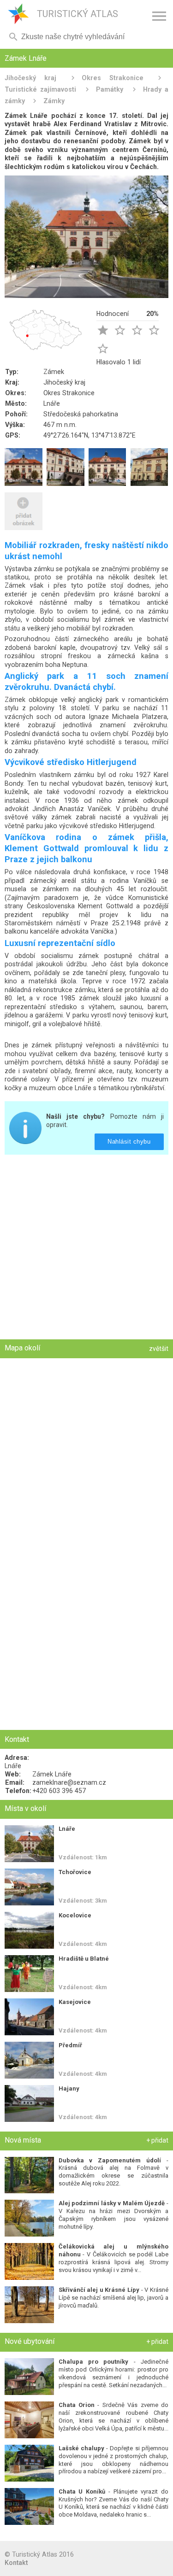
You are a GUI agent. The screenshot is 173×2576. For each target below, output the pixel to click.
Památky (110, 89)
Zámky (54, 101)
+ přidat (157, 2140)
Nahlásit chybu (129, 1142)
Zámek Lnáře (52, 1774)
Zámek (54, 372)
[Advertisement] (86, 1248)
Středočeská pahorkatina (81, 414)
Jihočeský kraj (30, 78)
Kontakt (16, 2563)
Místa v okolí (25, 1808)
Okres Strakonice (113, 78)
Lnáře (52, 403)
